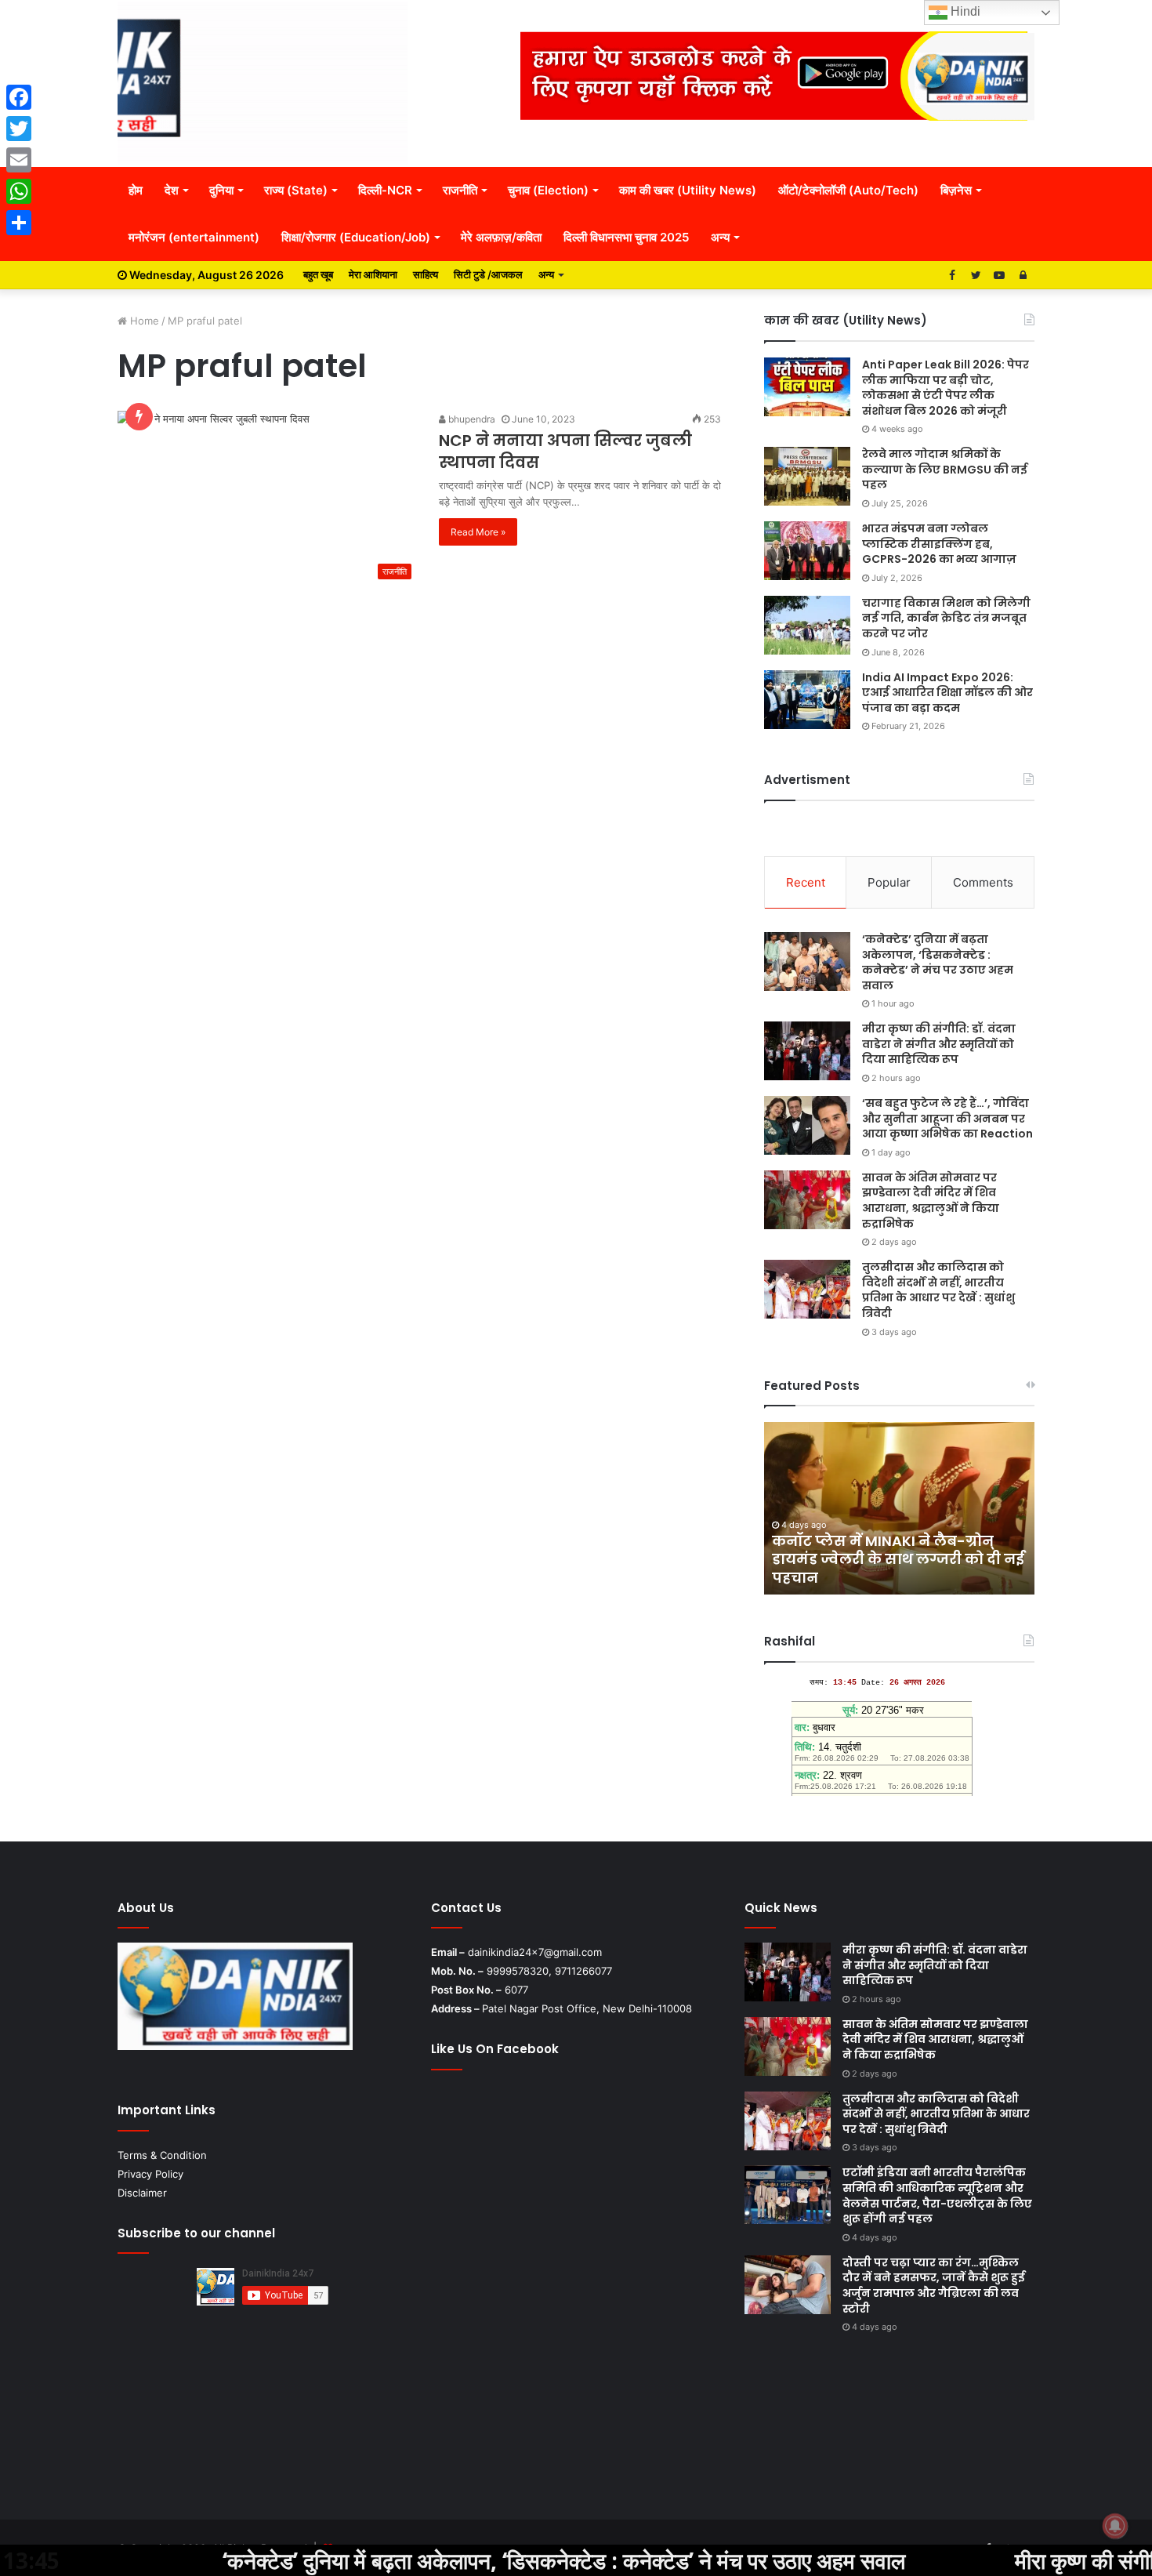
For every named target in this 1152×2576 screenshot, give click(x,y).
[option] (899, 1508)
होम (136, 190)
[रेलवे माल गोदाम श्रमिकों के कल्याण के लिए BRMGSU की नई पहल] (807, 476)
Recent (806, 882)
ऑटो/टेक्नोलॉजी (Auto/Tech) (848, 190)
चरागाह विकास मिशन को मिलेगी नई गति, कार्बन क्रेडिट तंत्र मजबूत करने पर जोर (946, 618)
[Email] (19, 160)
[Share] (19, 223)
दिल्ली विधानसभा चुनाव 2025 (626, 237)
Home (143, 321)
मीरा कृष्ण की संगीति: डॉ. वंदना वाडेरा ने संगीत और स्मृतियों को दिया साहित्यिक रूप (939, 1044)
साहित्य (426, 274)
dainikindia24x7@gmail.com (535, 1952)
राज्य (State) (296, 190)
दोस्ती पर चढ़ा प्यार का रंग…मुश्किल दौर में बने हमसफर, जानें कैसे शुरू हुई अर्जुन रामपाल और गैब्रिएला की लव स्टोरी (934, 2286)
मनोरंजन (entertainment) (194, 237)
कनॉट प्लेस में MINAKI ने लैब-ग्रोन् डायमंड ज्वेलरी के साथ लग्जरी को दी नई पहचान (898, 1559)
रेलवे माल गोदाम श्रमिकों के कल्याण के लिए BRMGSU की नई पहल (945, 469)
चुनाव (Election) (548, 190)
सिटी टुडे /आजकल (488, 274)
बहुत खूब (318, 274)
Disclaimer (142, 2193)
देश (172, 190)
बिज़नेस (956, 190)
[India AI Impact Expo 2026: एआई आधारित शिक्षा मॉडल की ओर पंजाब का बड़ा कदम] (807, 700)
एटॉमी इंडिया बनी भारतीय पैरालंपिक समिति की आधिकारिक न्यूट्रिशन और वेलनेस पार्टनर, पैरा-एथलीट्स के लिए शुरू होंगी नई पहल (937, 2195)
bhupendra (471, 419)
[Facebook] (19, 97)
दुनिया (221, 190)
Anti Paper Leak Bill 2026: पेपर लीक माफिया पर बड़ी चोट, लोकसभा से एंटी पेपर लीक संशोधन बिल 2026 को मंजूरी (946, 388)
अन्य (720, 237)
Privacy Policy (150, 2174)
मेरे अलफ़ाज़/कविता (501, 237)
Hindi (964, 11)
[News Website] (263, 83)
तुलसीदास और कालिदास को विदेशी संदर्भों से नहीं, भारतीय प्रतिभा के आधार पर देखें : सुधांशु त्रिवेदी (938, 1290)
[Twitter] (19, 129)
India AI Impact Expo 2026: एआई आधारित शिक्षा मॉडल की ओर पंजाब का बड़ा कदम (947, 693)
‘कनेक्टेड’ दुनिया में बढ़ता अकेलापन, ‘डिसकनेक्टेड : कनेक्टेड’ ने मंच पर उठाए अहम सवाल (938, 962)
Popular (889, 882)
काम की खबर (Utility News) (688, 190)
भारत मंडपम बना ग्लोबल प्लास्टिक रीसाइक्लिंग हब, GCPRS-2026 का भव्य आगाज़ (939, 544)
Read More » (478, 532)
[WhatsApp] (19, 191)
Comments (983, 882)
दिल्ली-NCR (385, 190)
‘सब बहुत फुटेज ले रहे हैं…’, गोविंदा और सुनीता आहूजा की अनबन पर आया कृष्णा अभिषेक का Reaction (947, 1118)
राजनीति (460, 190)
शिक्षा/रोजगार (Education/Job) (356, 237)
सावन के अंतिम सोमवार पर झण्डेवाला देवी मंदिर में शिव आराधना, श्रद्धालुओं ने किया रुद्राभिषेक (931, 1201)
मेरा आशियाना (373, 274)
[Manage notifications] (1115, 2526)
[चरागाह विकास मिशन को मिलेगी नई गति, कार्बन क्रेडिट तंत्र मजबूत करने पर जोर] (807, 625)
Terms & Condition (162, 2155)
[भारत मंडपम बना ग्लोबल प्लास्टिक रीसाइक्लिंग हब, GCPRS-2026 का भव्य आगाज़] (807, 551)
